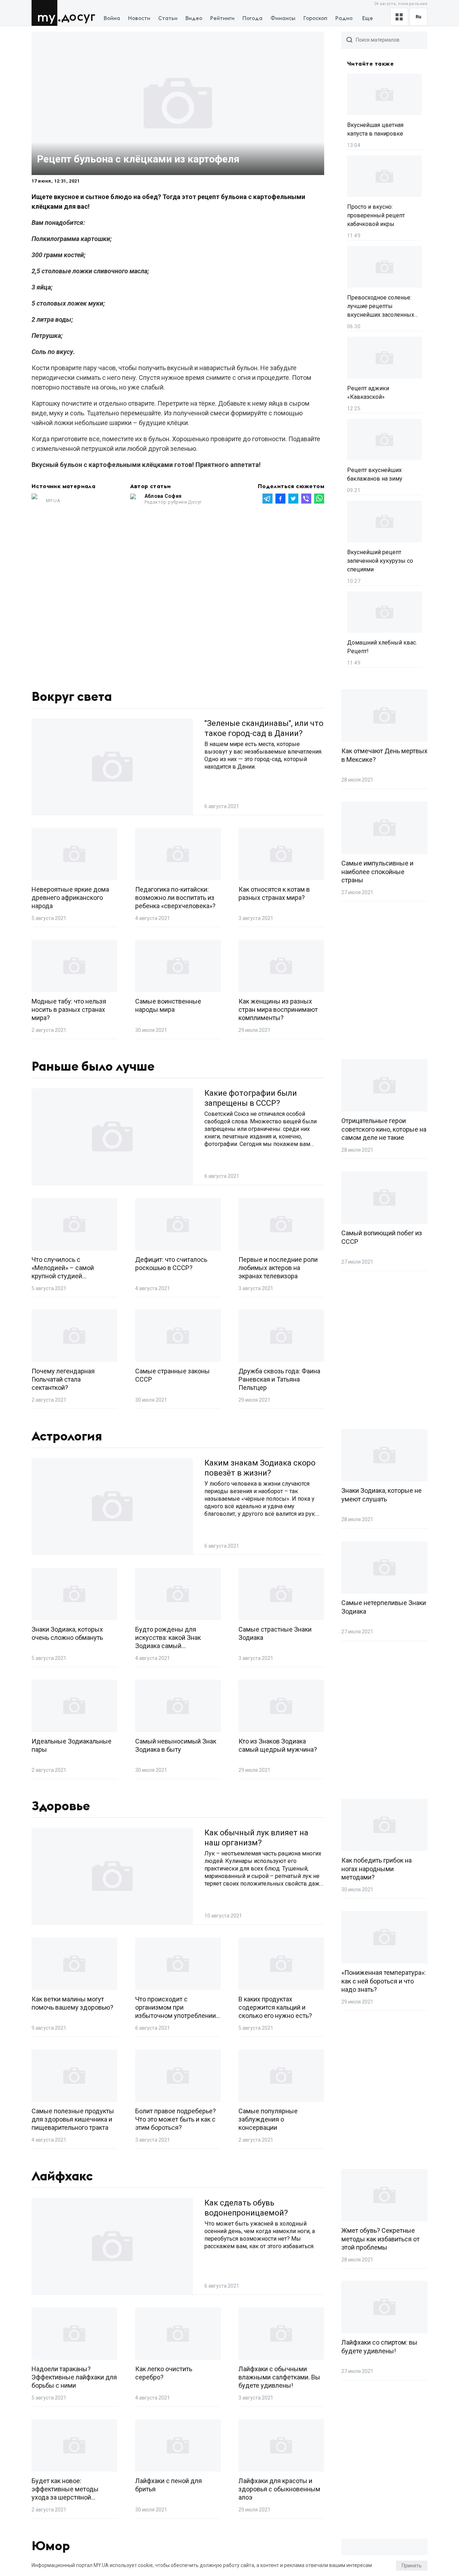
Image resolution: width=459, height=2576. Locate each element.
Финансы (283, 18)
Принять (412, 2566)
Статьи (168, 18)
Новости (139, 18)
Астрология (67, 1436)
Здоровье (61, 1806)
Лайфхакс (62, 2176)
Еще (368, 18)
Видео (194, 18)
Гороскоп (315, 18)
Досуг (78, 17)
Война (112, 18)
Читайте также (370, 64)
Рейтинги (222, 18)
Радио (344, 18)
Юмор (51, 2546)
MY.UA (46, 13)
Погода (252, 18)
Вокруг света (72, 697)
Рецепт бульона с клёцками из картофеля (138, 159)
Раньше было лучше (93, 1067)
